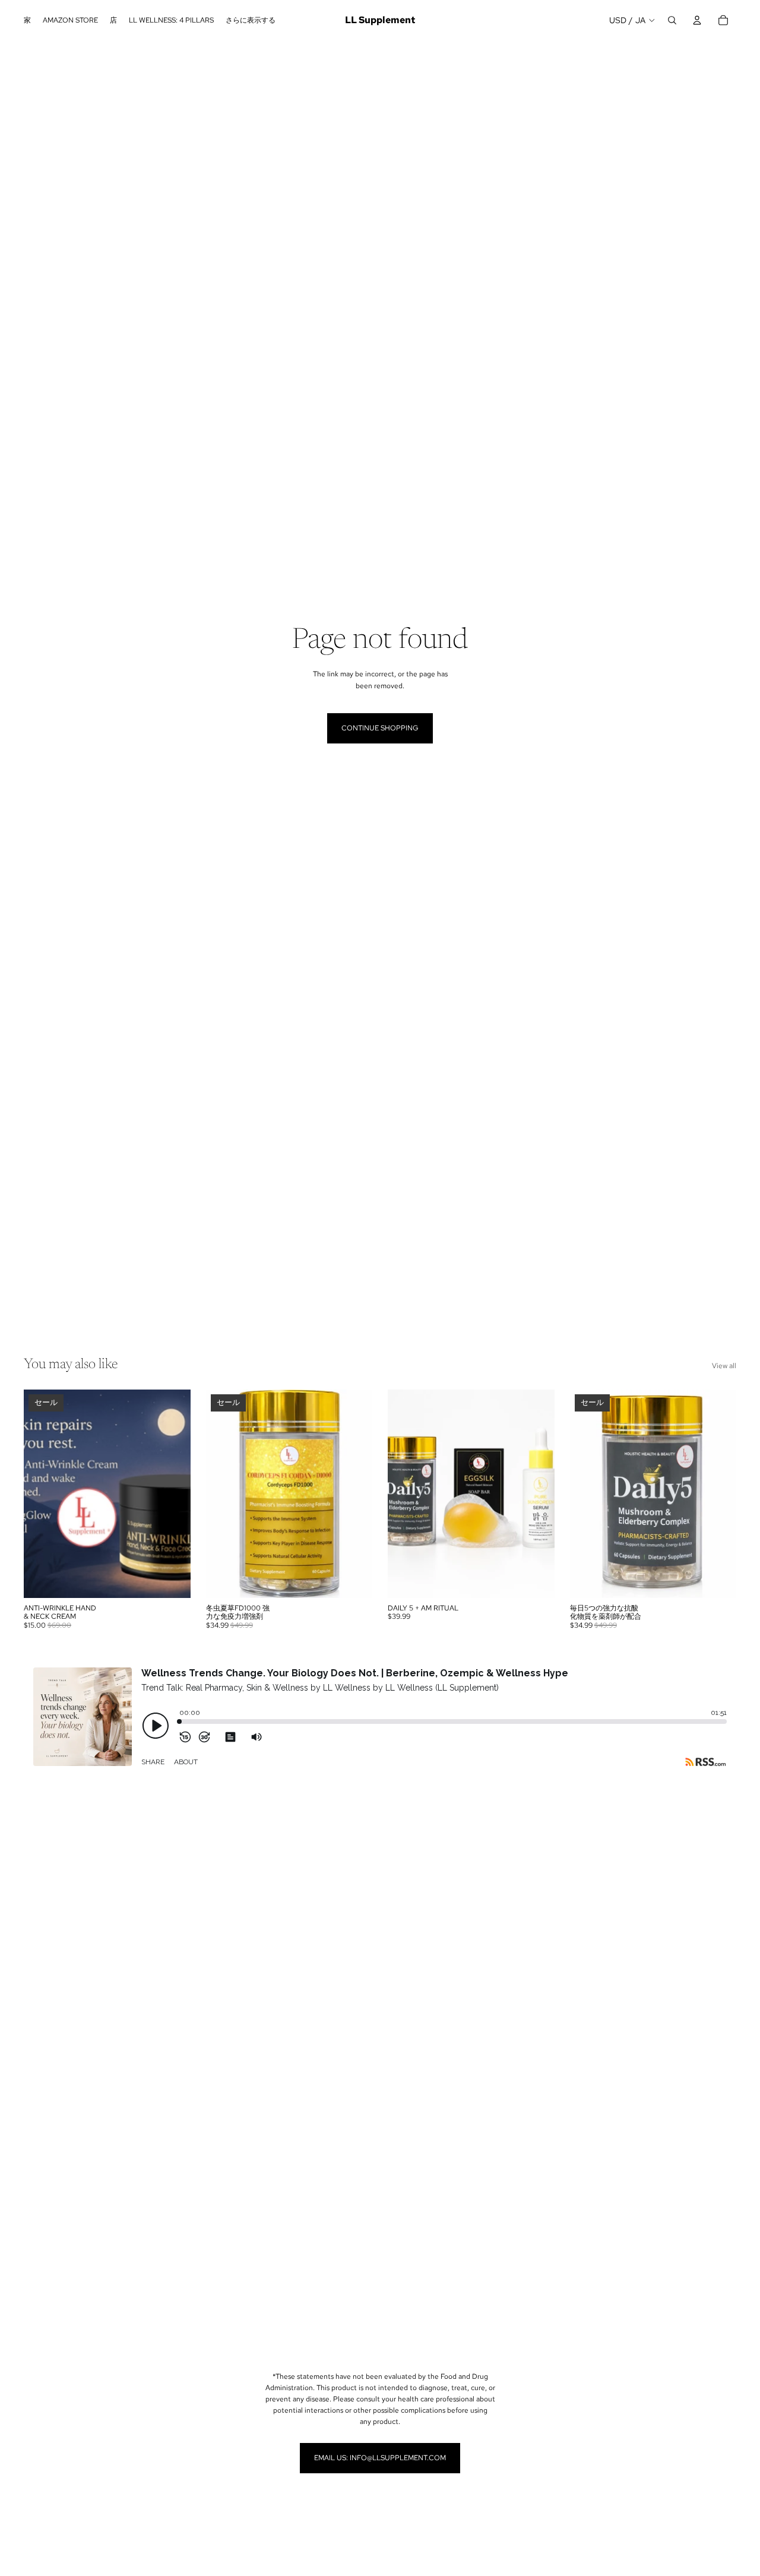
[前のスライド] (42, 1493)
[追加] (172, 1580)
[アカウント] (697, 20)
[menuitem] (251, 20)
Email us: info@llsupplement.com (380, 2458)
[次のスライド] (173, 1493)
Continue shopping (380, 728)
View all (724, 1366)
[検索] (672, 20)
